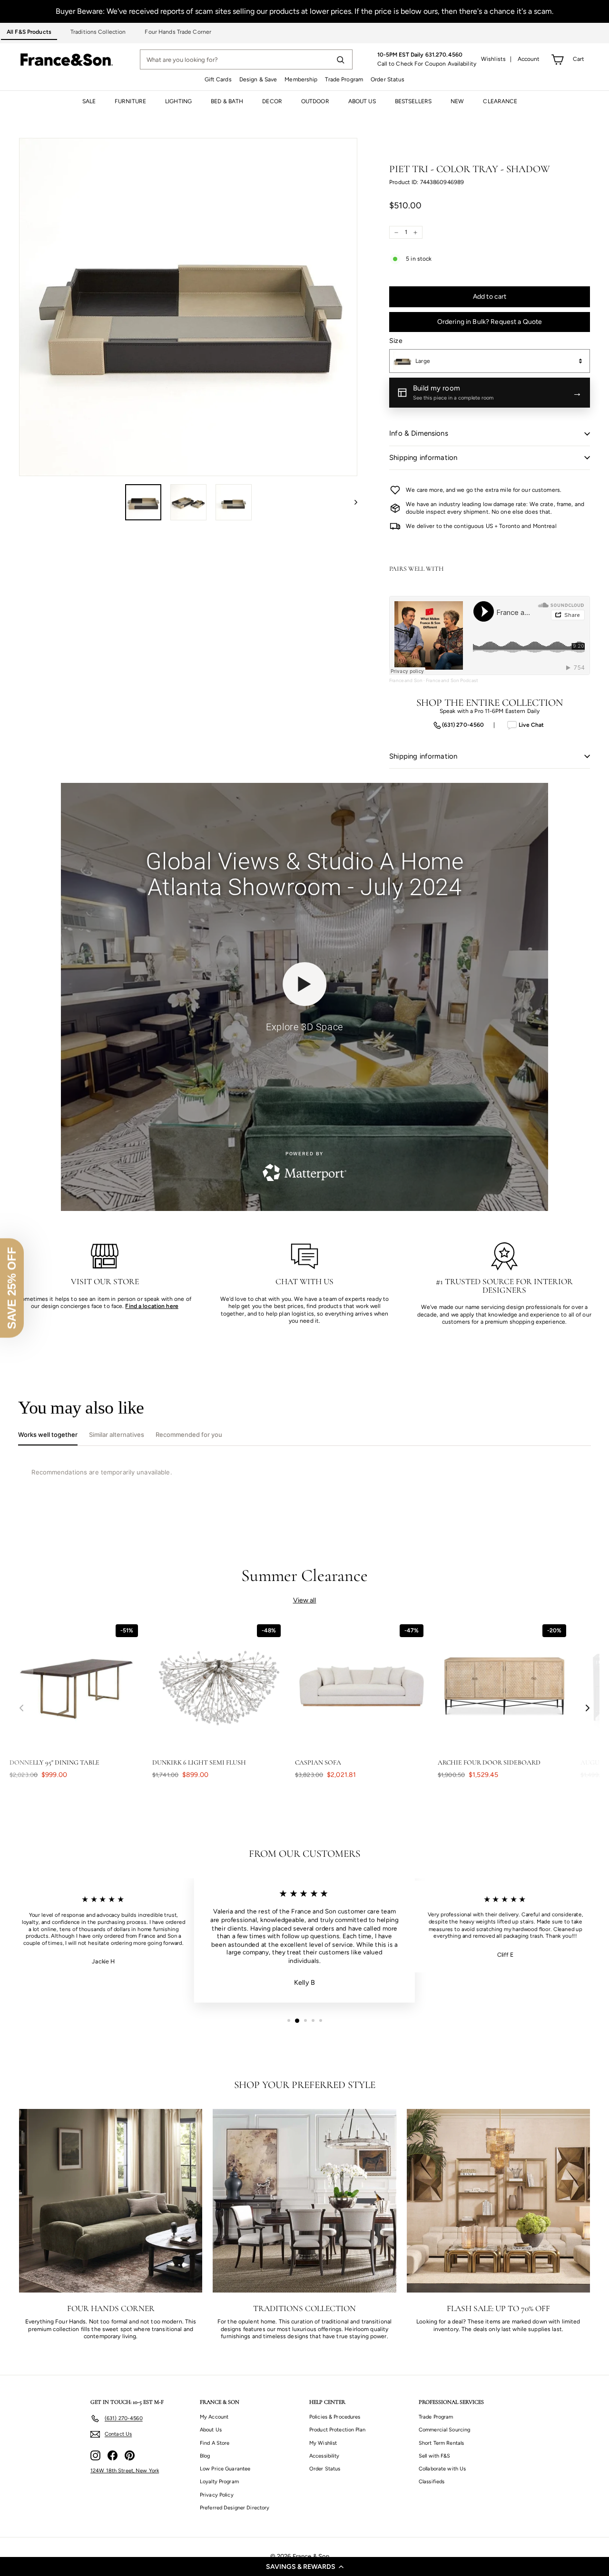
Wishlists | (496, 59)
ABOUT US (362, 101)
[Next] (351, 502)
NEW (457, 101)
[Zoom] (188, 307)
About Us (211, 2430)
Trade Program (344, 79)
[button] (304, 2566)
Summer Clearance (305, 1576)
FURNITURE (130, 101)
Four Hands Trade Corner (178, 32)
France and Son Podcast (452, 680)
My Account (214, 2417)
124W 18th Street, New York (125, 2471)
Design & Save (258, 79)
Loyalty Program (219, 2482)
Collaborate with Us (442, 2469)
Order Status (388, 79)
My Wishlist (323, 2443)
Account (529, 59)
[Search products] (340, 59)
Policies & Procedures (335, 2417)
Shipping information (423, 458)
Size (396, 341)
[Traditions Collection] (304, 2200)
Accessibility (324, 2456)
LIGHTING (178, 101)
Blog (205, 2456)
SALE (89, 101)
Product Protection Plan (337, 2430)
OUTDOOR (315, 101)
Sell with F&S (435, 2456)
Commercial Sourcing (444, 2430)
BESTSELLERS (413, 101)
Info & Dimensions (419, 433)
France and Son (406, 680)
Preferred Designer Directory (235, 2508)
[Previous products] (21, 1708)
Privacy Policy (217, 2495)
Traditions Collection (98, 32)
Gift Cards (218, 79)
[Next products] (588, 1708)
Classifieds (432, 2482)
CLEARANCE (500, 101)
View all (305, 1600)
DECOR (272, 101)
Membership (301, 79)
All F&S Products (29, 32)
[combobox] (490, 361)
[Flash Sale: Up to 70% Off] (498, 2200)
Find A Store (215, 2443)
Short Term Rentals (441, 2443)
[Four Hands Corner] (111, 2200)
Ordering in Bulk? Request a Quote (490, 322)
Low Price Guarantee (225, 2469)
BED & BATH (227, 101)
